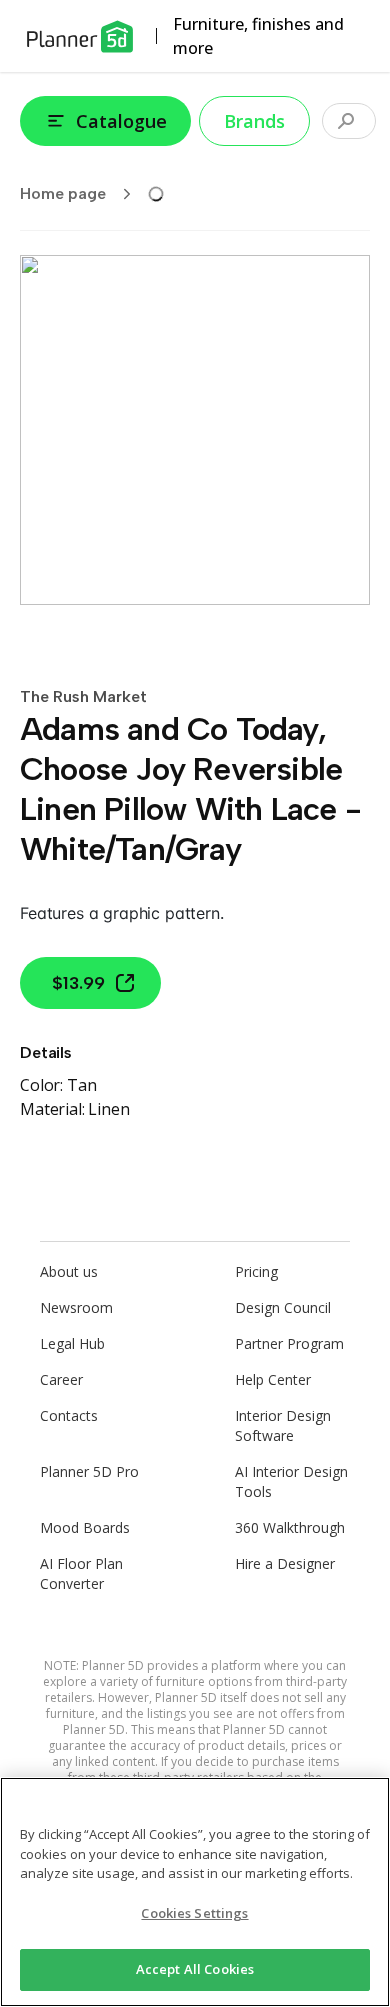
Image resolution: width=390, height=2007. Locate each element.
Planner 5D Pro (89, 1471)
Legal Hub (72, 1343)
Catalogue (121, 121)
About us (69, 1271)
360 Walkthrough (290, 1527)
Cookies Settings (194, 1913)
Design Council (283, 1307)
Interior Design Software (283, 1425)
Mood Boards (85, 1527)
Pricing (256, 1271)
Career (61, 1379)
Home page (63, 193)
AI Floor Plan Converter (81, 1573)
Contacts (69, 1415)
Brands (254, 121)
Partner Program (289, 1343)
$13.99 (78, 983)
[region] (195, 1892)
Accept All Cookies (195, 1969)
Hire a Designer (285, 1563)
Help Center (273, 1379)
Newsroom (76, 1307)
